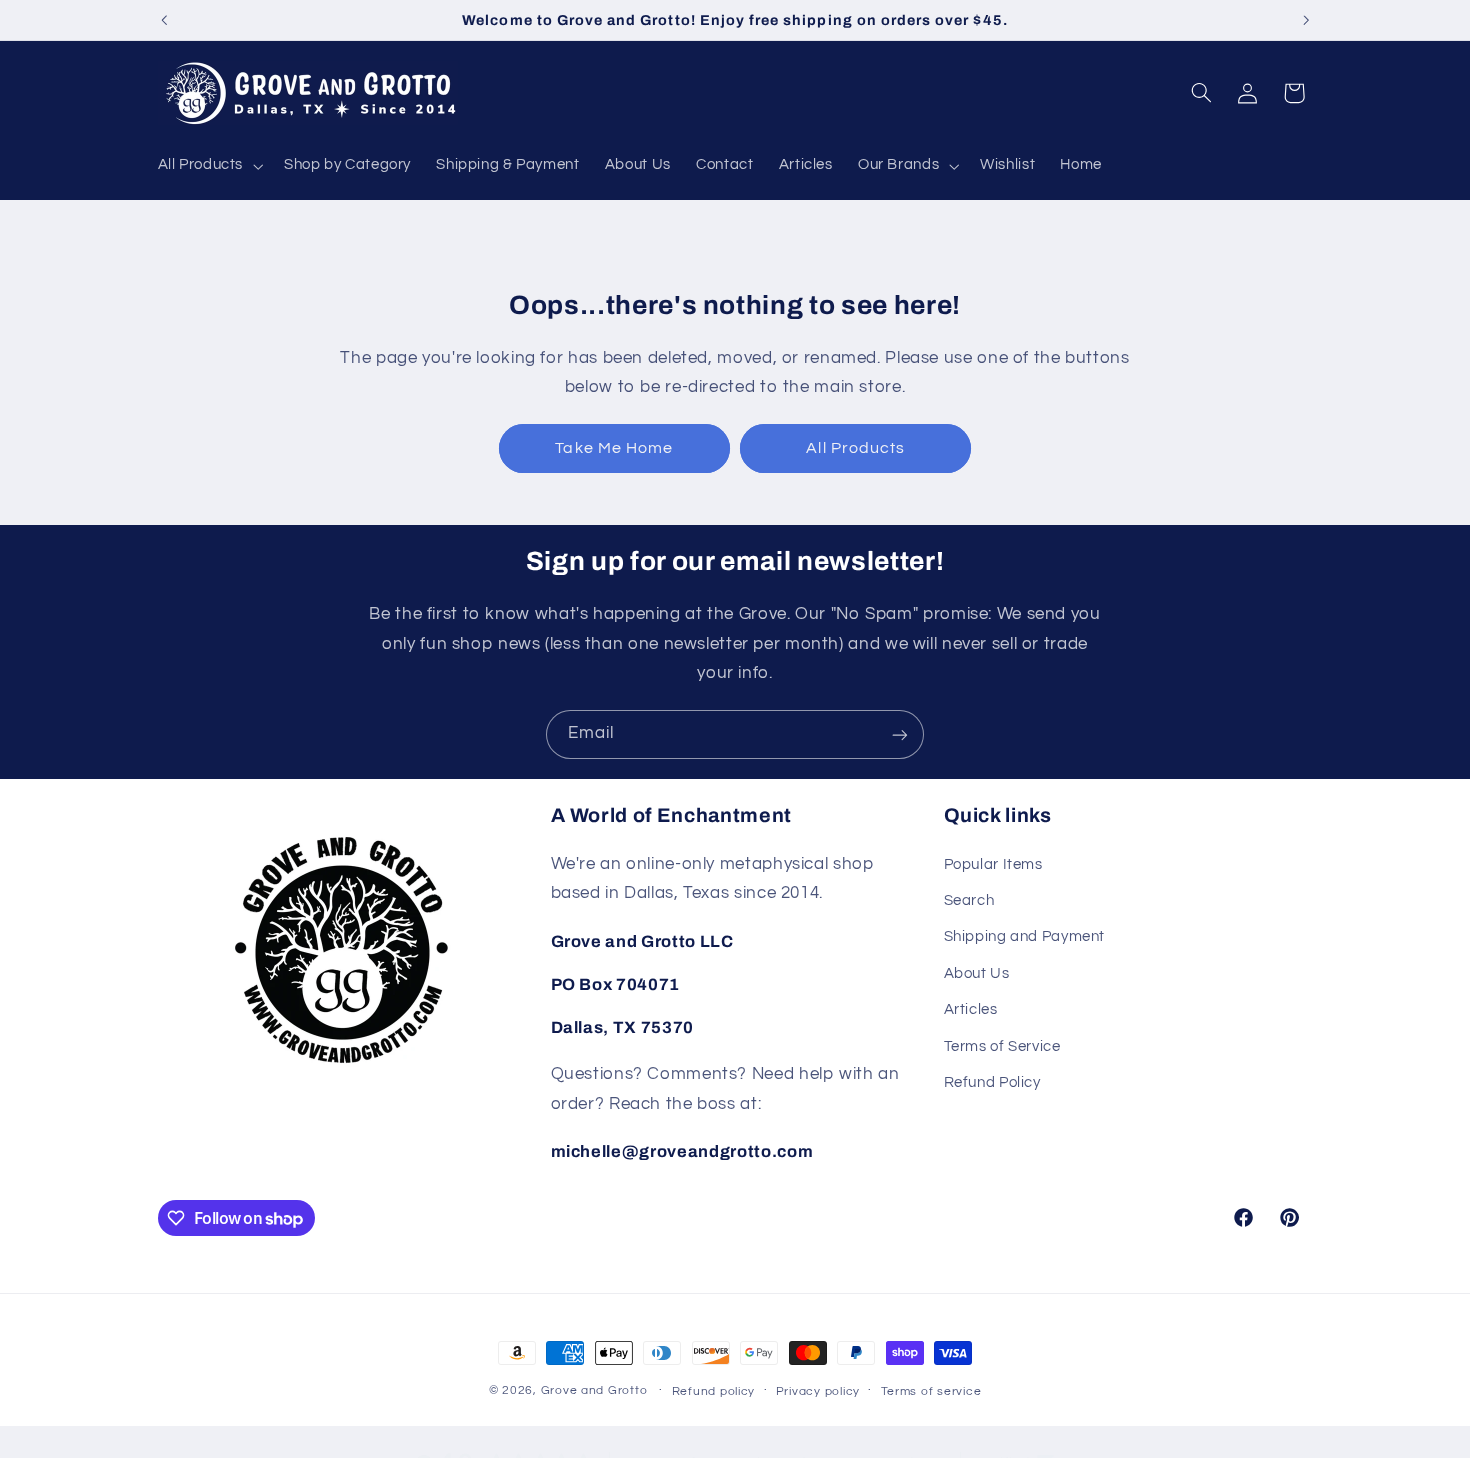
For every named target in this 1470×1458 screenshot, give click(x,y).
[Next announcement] (1306, 20)
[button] (208, 166)
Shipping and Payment (1025, 937)
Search (969, 900)
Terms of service (931, 1391)
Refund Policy (992, 1082)
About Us (977, 973)
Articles (971, 1009)
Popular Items (993, 864)
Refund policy (714, 1391)
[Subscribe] (900, 734)
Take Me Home (614, 448)
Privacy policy (818, 1391)
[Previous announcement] (164, 20)
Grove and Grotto (594, 1390)
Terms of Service (1002, 1046)
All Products (855, 448)
